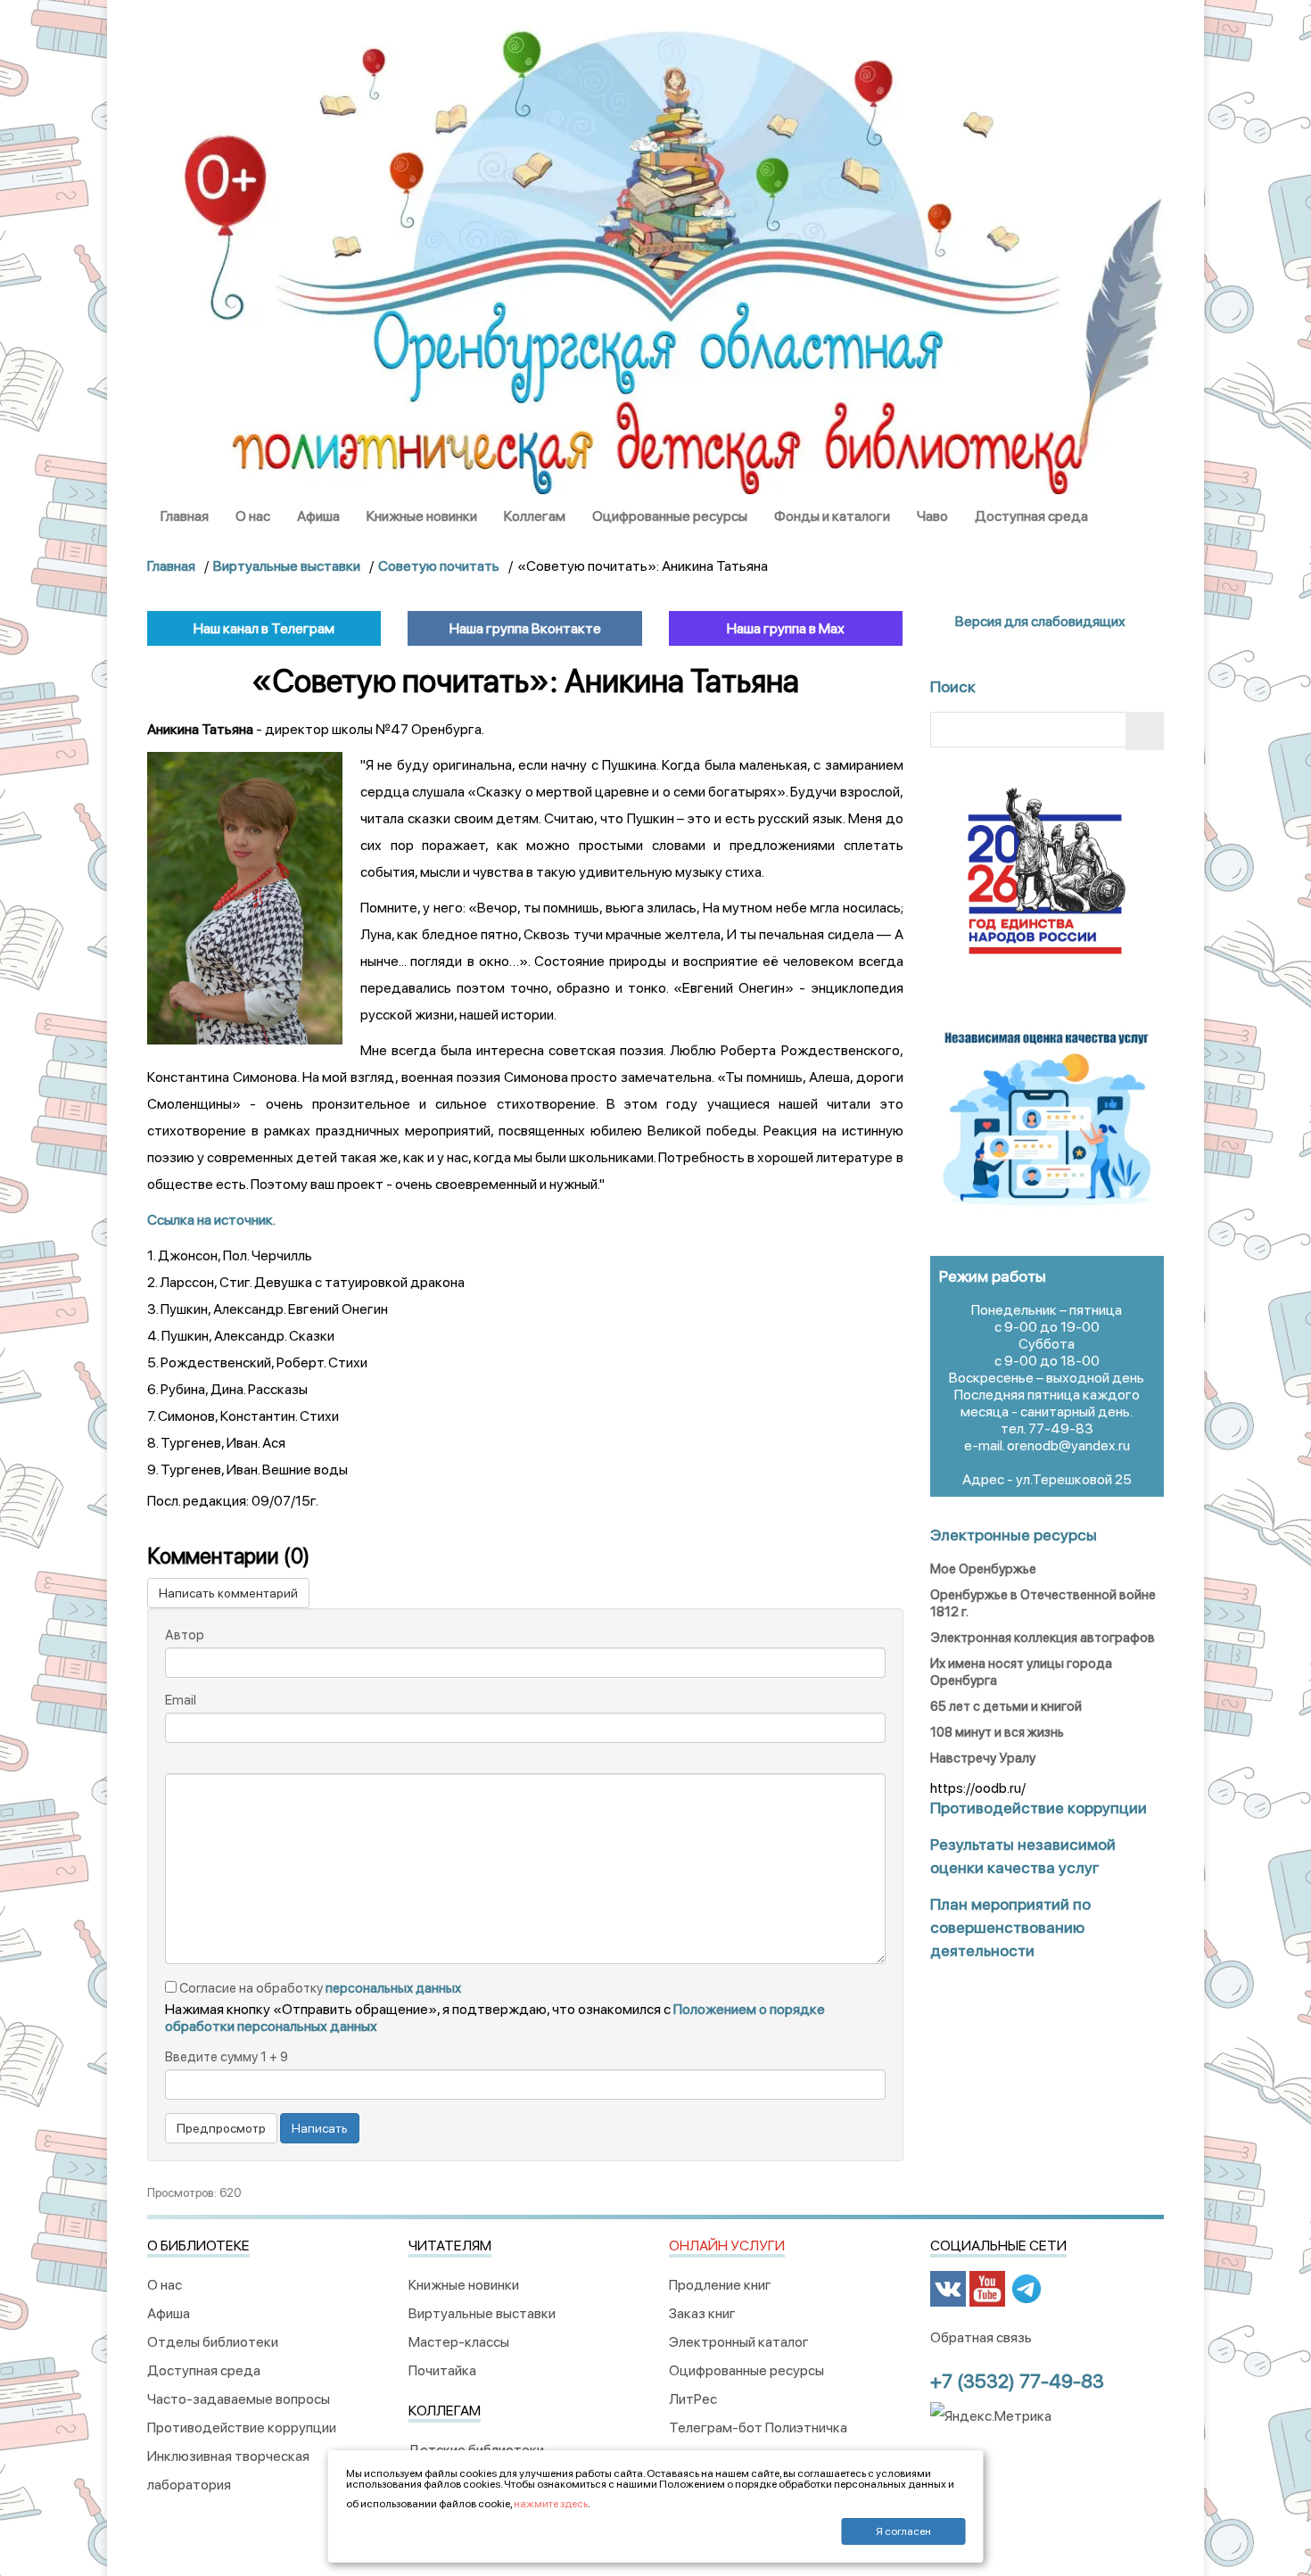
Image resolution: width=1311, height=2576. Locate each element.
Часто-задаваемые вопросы (239, 2399)
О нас (253, 516)
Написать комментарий (228, 1593)
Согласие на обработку (319, 1988)
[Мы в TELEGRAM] (1027, 2287)
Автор (185, 1635)
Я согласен (903, 2531)
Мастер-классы (459, 2342)
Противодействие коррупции (242, 2427)
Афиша (318, 516)
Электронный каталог (739, 2342)
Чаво (932, 516)
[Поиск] (1145, 731)
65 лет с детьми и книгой (1006, 1706)
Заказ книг (702, 2313)
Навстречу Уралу (983, 1758)
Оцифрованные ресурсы (670, 516)
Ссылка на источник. (211, 1220)
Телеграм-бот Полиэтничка (758, 2427)
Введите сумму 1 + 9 (227, 2057)
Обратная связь (981, 2337)
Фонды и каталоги (832, 516)
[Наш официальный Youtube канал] (987, 2287)
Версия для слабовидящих (1039, 621)
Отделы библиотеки (213, 2342)
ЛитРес (693, 2399)
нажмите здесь (551, 2504)
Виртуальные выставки (482, 2313)
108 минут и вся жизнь (997, 1732)
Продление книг (720, 2285)
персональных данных (393, 1988)
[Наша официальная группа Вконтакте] (948, 2287)
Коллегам (535, 516)
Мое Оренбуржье (983, 1569)
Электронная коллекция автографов (1043, 1638)
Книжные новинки (422, 516)
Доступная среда (1031, 516)
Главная (185, 516)
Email (181, 1700)
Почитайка (442, 2370)
